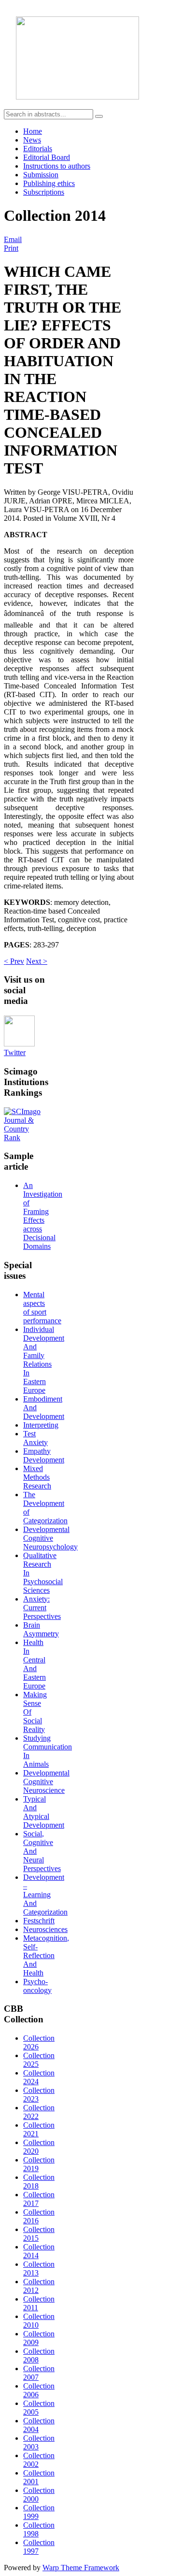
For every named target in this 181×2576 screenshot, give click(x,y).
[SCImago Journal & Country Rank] (26, 1138)
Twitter (15, 1052)
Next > (37, 961)
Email (13, 239)
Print (11, 248)
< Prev (14, 961)
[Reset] (99, 116)
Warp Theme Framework (81, 2568)
